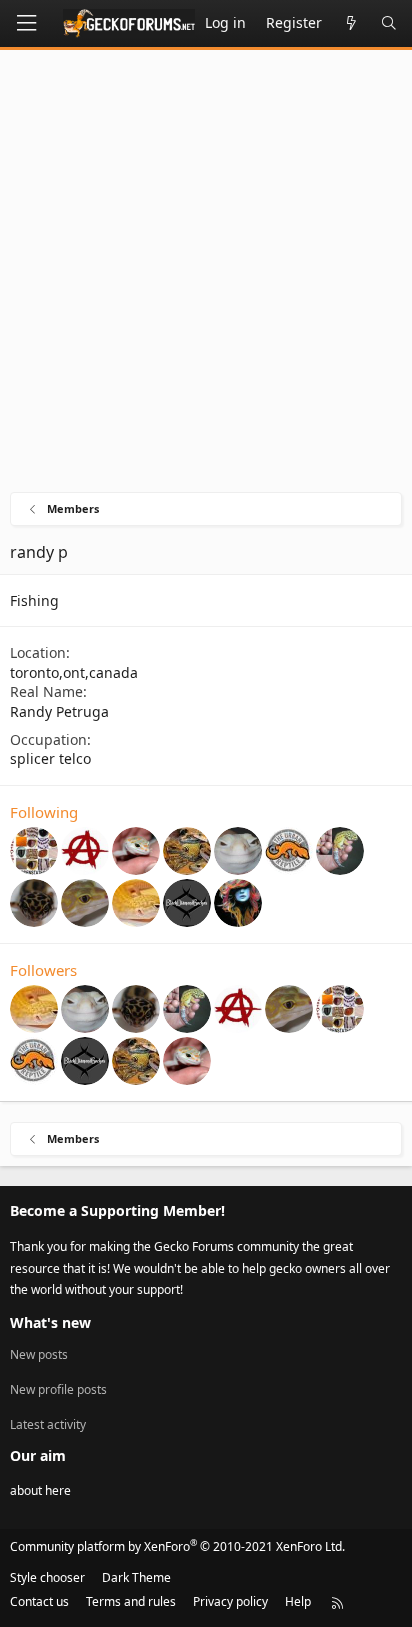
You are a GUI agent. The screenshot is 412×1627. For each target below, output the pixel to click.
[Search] (389, 23)
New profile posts (58, 1389)
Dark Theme (136, 1577)
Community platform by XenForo (177, 1546)
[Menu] (26, 23)
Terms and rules (131, 1601)
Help (298, 1601)
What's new (50, 1322)
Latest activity (48, 1424)
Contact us (39, 1601)
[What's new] (351, 23)
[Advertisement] (206, 276)
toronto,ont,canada (74, 672)
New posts (39, 1355)
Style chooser (47, 1577)
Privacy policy (230, 1601)
